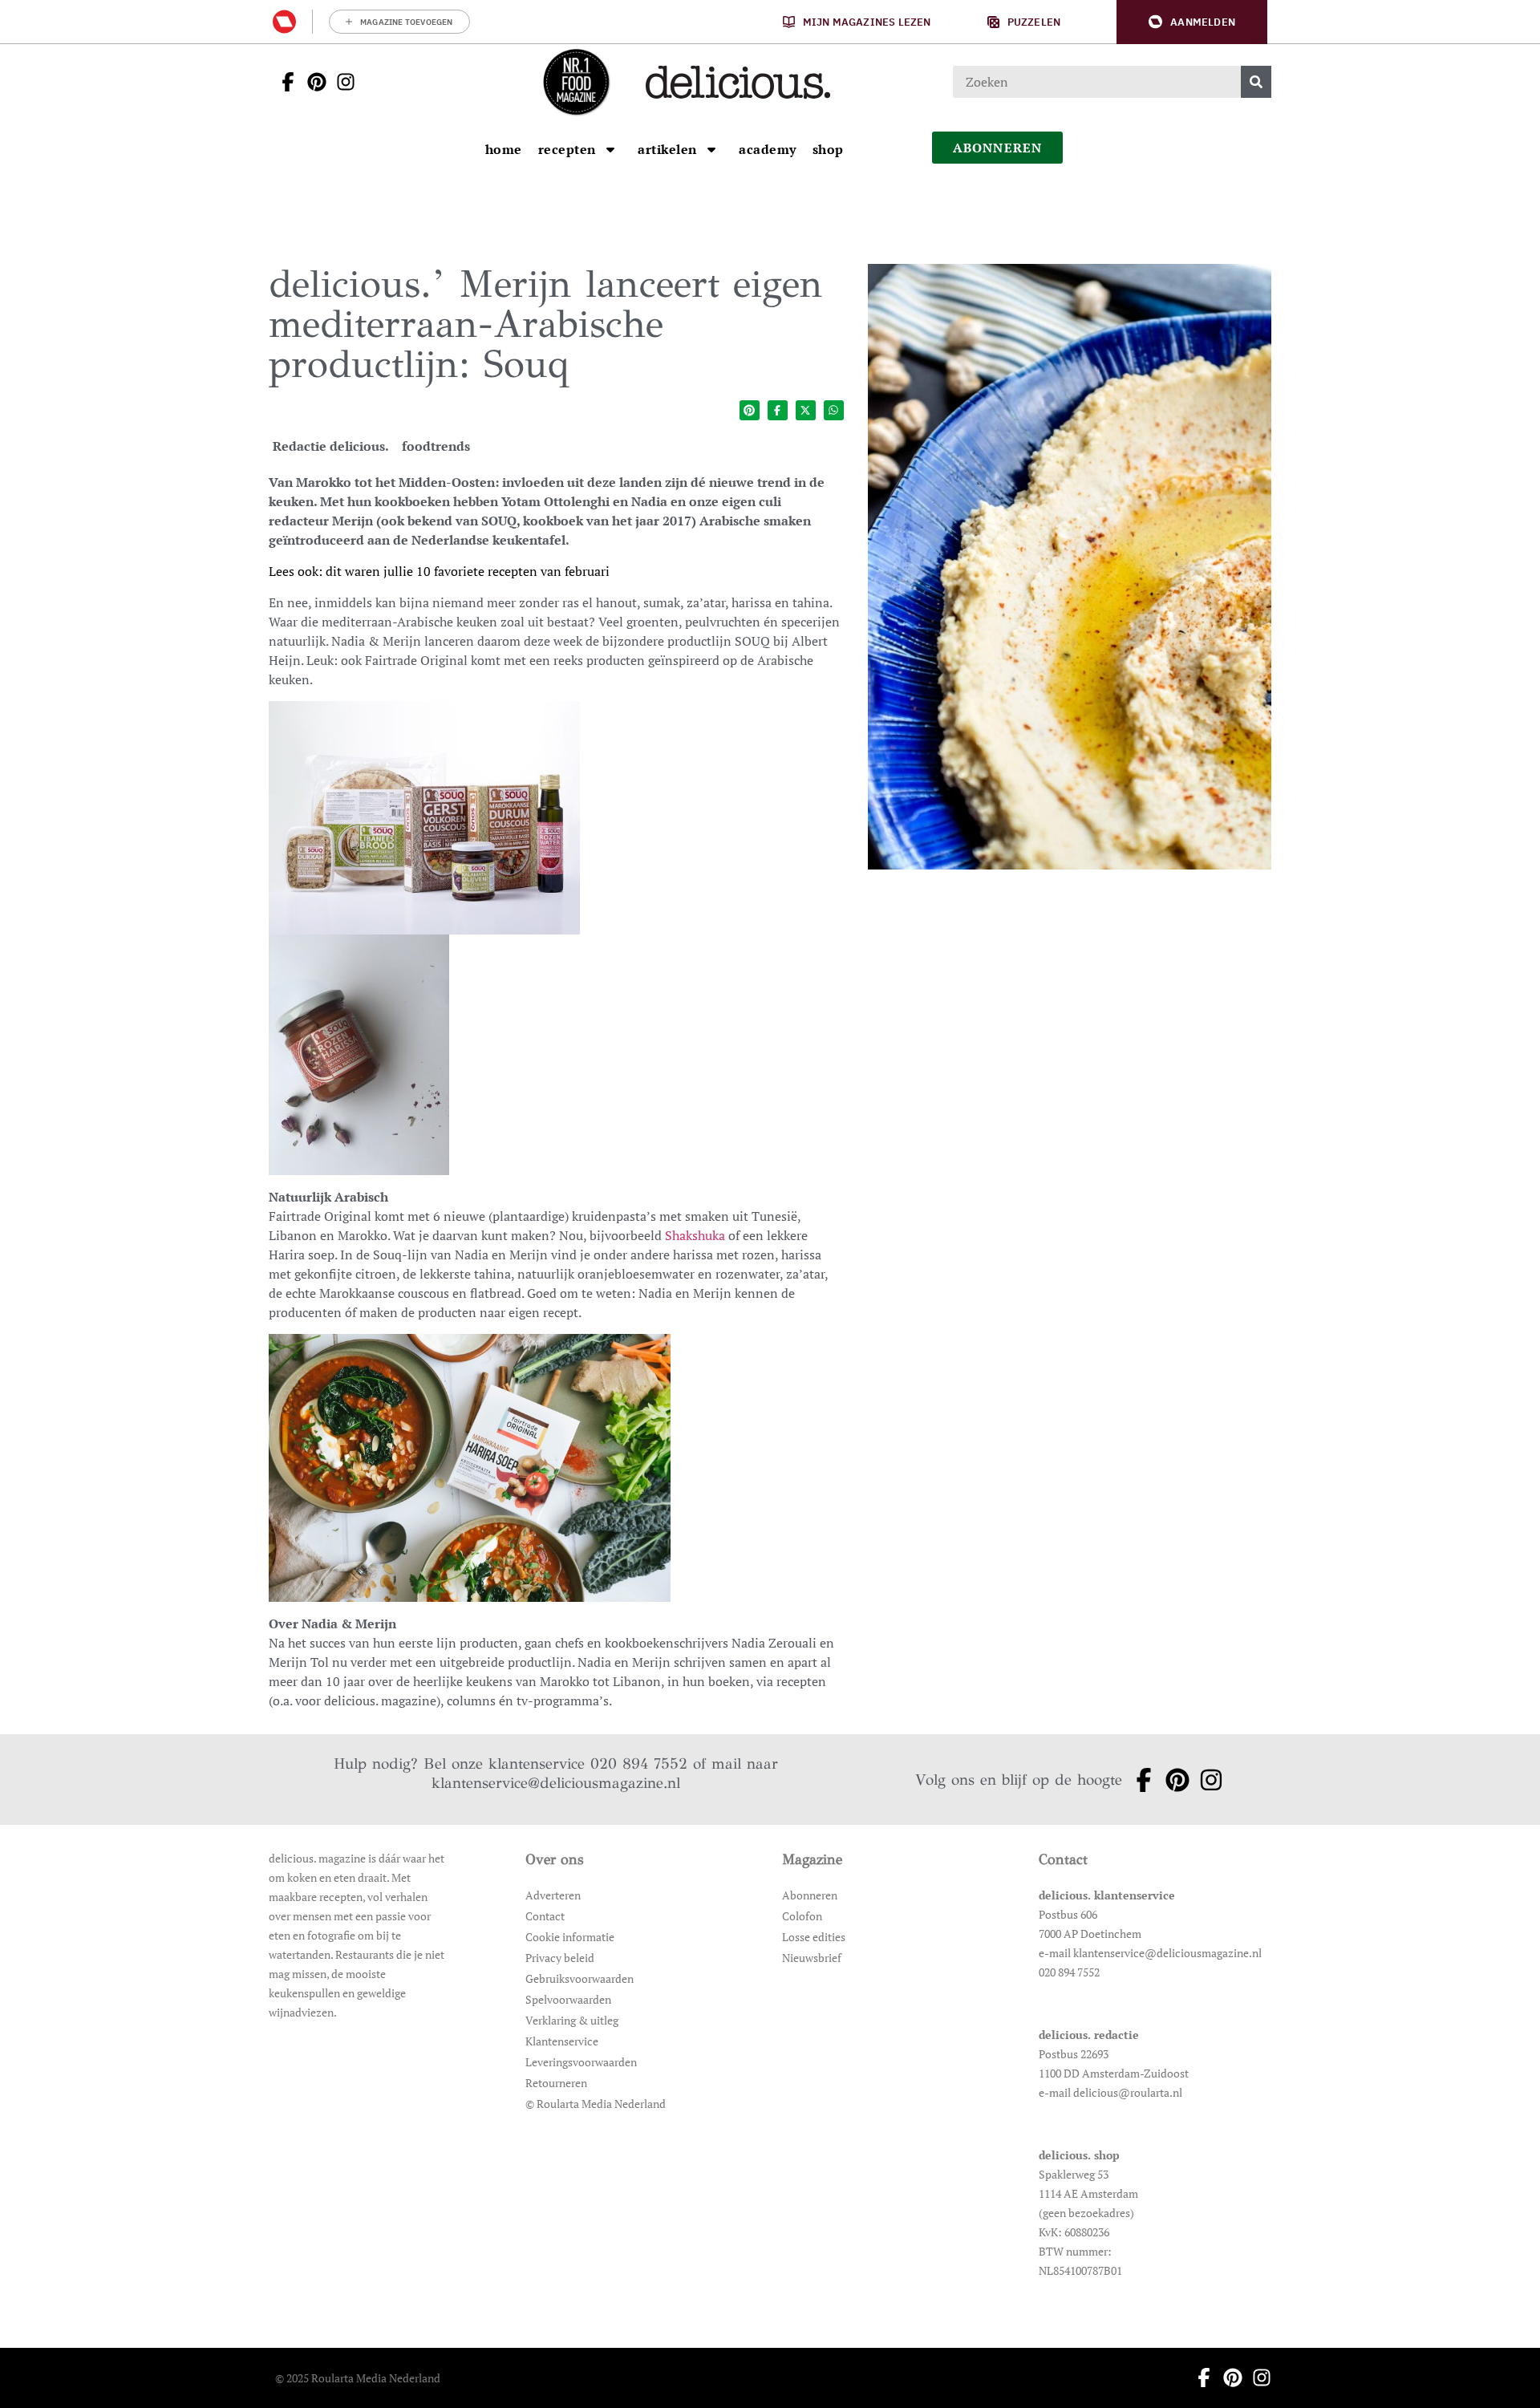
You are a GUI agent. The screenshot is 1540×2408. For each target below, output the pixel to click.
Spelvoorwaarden (568, 1999)
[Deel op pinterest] (750, 410)
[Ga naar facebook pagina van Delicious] (283, 82)
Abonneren (810, 1895)
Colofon (802, 1916)
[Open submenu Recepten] (610, 149)
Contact (545, 1916)
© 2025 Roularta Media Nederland (358, 2378)
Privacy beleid (560, 1958)
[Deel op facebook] (778, 410)
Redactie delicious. (331, 446)
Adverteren (553, 1895)
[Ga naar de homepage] (576, 82)
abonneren (998, 148)
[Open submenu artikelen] (711, 149)
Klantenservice (562, 2041)
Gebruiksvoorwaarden (580, 1978)
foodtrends (436, 446)
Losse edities (814, 1937)
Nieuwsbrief (812, 1958)
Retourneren (556, 2083)
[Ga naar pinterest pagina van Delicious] (312, 82)
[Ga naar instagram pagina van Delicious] (341, 82)
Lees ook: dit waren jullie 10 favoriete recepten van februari (439, 571)
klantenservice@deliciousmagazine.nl (556, 1783)
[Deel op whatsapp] (834, 410)
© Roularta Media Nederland (596, 2104)
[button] (1192, 22)
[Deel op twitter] (806, 410)
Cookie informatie (570, 1937)
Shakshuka (695, 1235)
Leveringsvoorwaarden (581, 2062)
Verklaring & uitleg (572, 2020)
